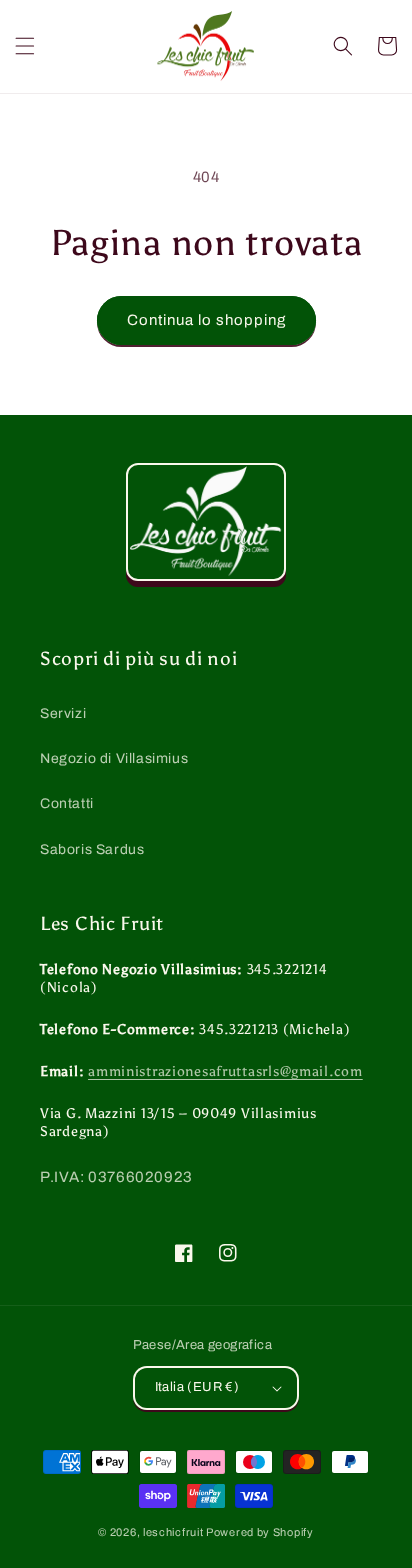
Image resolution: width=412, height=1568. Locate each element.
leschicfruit (173, 1532)
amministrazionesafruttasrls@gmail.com (225, 1071)
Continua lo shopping (206, 320)
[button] (25, 46)
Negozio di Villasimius (114, 758)
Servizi (63, 713)
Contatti (67, 803)
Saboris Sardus (92, 849)
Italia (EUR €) (197, 1387)
